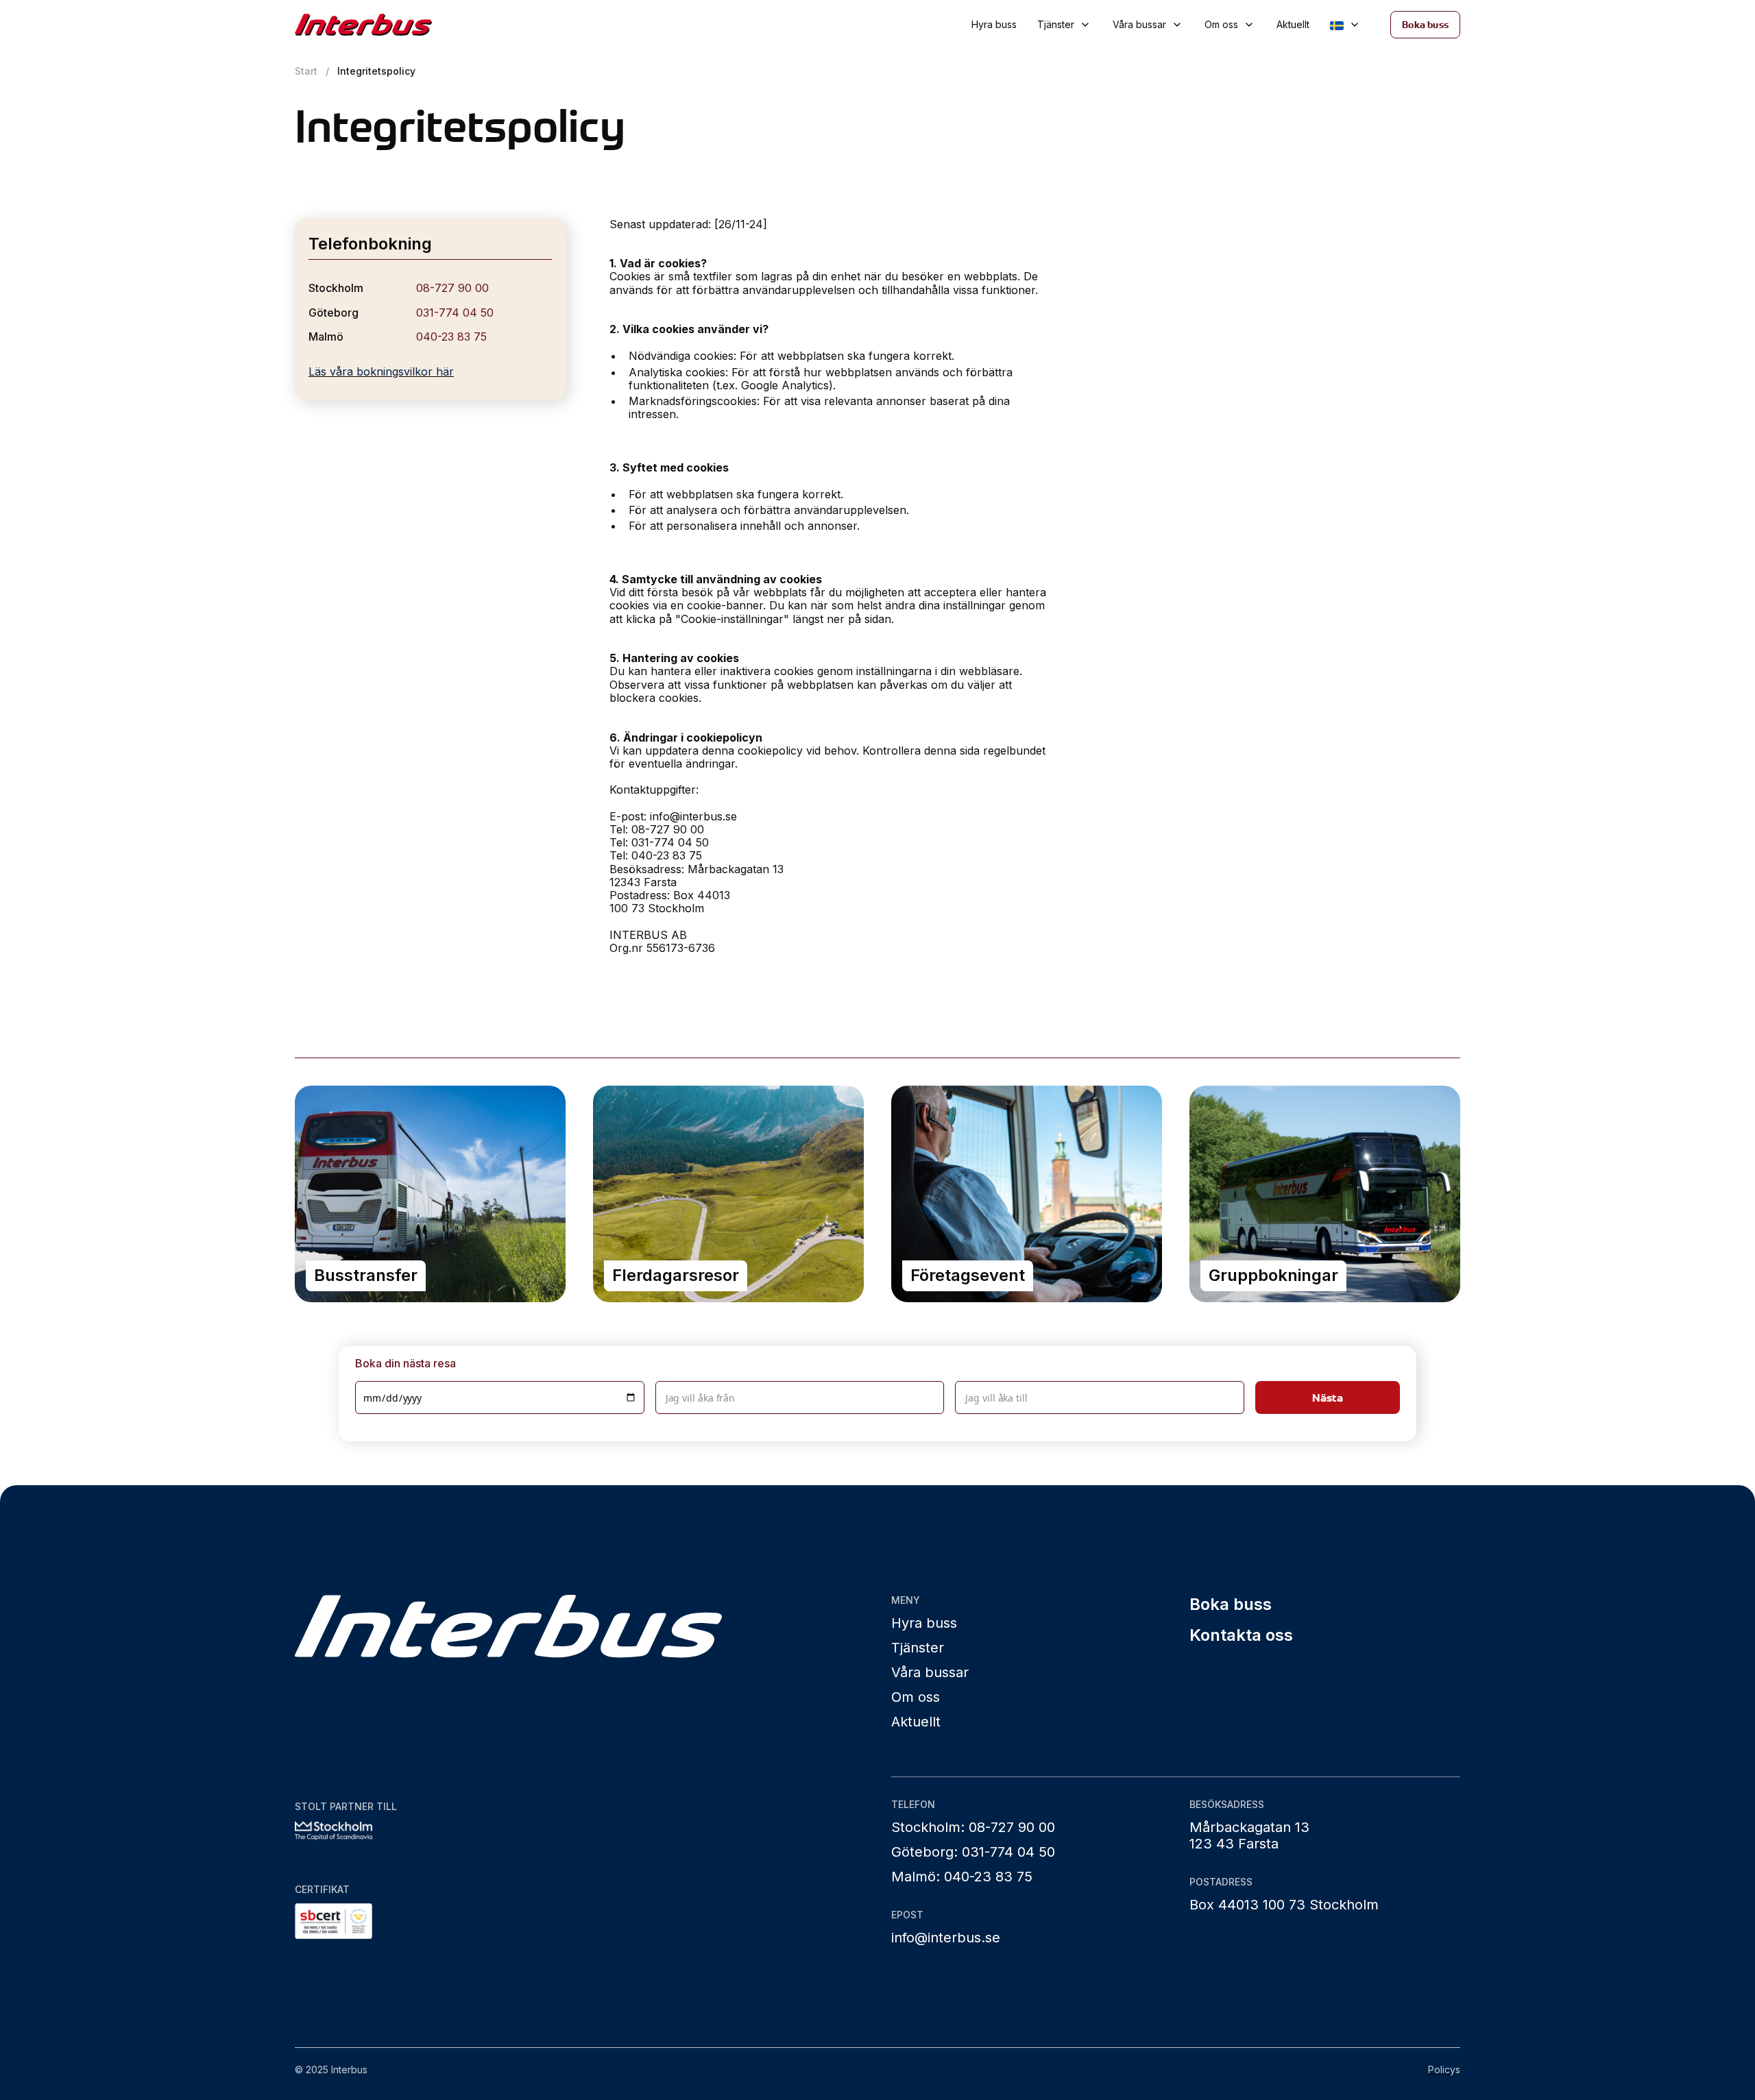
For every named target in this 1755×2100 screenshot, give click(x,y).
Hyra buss (994, 24)
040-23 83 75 (451, 337)
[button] (1065, 25)
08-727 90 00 (452, 288)
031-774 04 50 (455, 313)
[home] (410, 25)
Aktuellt (1293, 24)
